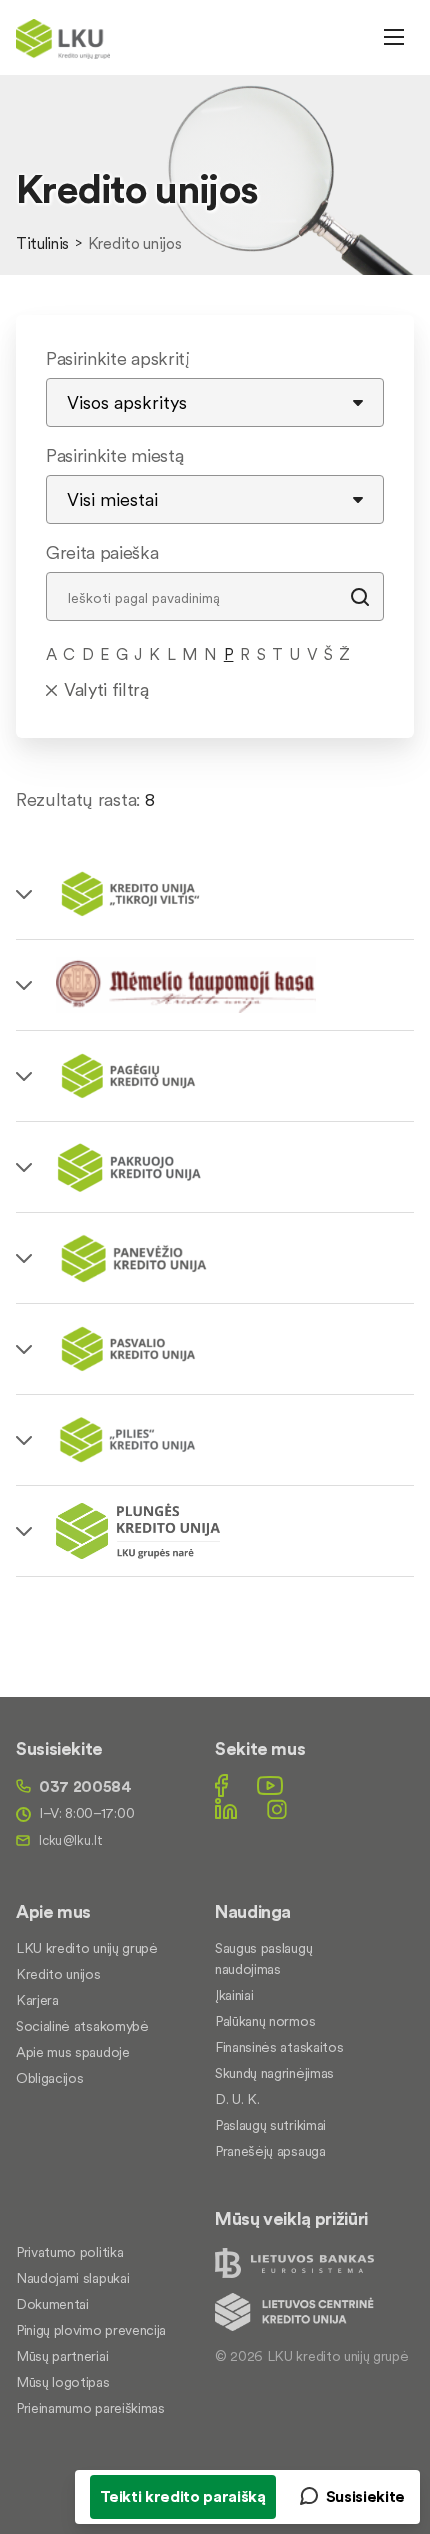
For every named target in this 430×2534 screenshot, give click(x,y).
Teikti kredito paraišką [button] (183, 2496)
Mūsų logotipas (63, 2382)
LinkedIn (226, 1808)
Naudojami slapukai (72, 2278)
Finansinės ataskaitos (279, 2047)
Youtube (270, 1785)
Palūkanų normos (265, 2021)
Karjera (37, 2000)
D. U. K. (237, 2099)
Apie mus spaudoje (73, 2052)
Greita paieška (102, 552)
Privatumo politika (69, 2252)
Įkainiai (234, 1995)
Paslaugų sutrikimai (270, 2125)
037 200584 (85, 1786)
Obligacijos (49, 2078)
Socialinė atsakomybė (82, 2026)
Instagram (277, 1808)
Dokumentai (52, 2304)
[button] (215, 894)
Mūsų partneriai (62, 2356)
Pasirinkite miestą (114, 455)
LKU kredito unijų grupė (87, 1948)
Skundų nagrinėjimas (274, 2073)
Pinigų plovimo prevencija (91, 2330)
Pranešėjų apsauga (270, 2151)
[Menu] (394, 37)
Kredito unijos (58, 1974)
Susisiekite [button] (365, 2496)
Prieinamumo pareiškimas (90, 2408)
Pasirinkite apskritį (118, 358)
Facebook (221, 1785)
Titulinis (42, 243)
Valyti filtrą (106, 689)
